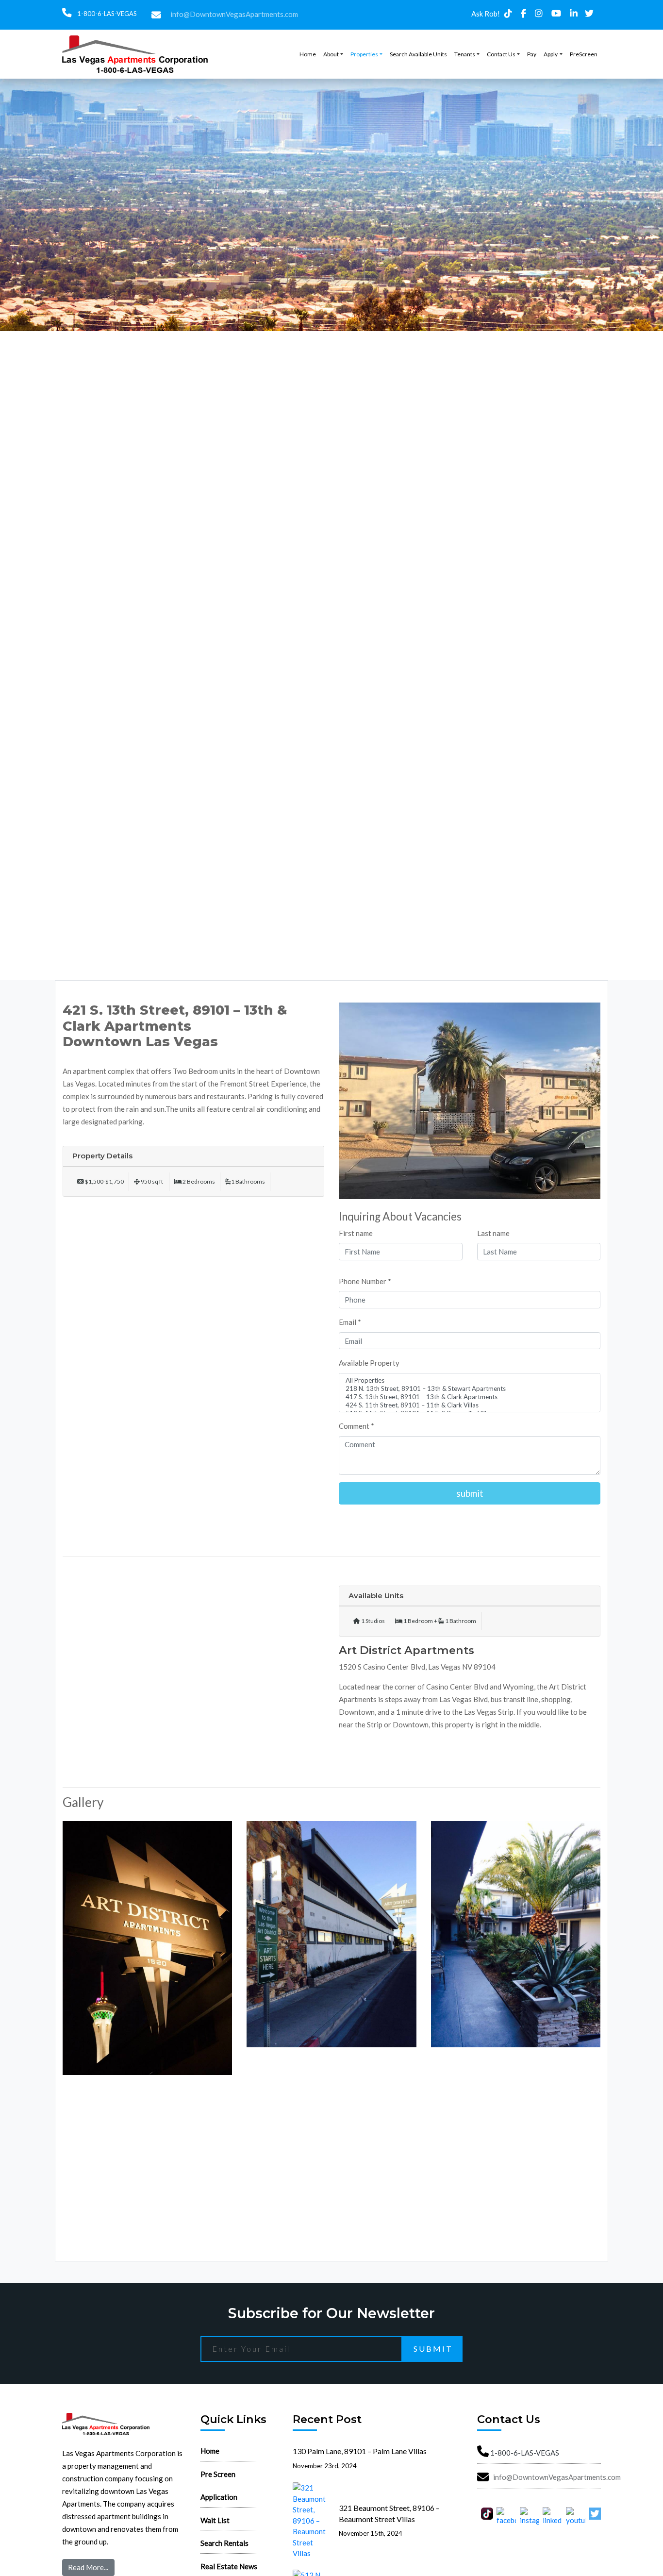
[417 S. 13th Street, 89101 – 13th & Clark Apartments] (470, 1397)
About (331, 54)
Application (219, 2497)
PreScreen (584, 54)
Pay (532, 54)
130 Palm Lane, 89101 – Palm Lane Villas (360, 2451)
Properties (364, 54)
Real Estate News (229, 2566)
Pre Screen (218, 2474)
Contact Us (501, 54)
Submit (433, 2349)
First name (356, 1233)
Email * (350, 1322)
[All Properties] (470, 1380)
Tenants (465, 54)
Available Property (369, 1363)
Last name (493, 1233)
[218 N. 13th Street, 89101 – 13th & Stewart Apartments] (470, 1389)
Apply (551, 54)
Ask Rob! (486, 14)
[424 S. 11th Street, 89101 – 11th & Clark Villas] (470, 1405)
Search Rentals (224, 2543)
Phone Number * (365, 1281)
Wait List (215, 2520)
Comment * (356, 1426)
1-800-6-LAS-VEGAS (106, 14)
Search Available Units (418, 54)
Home (308, 54)
